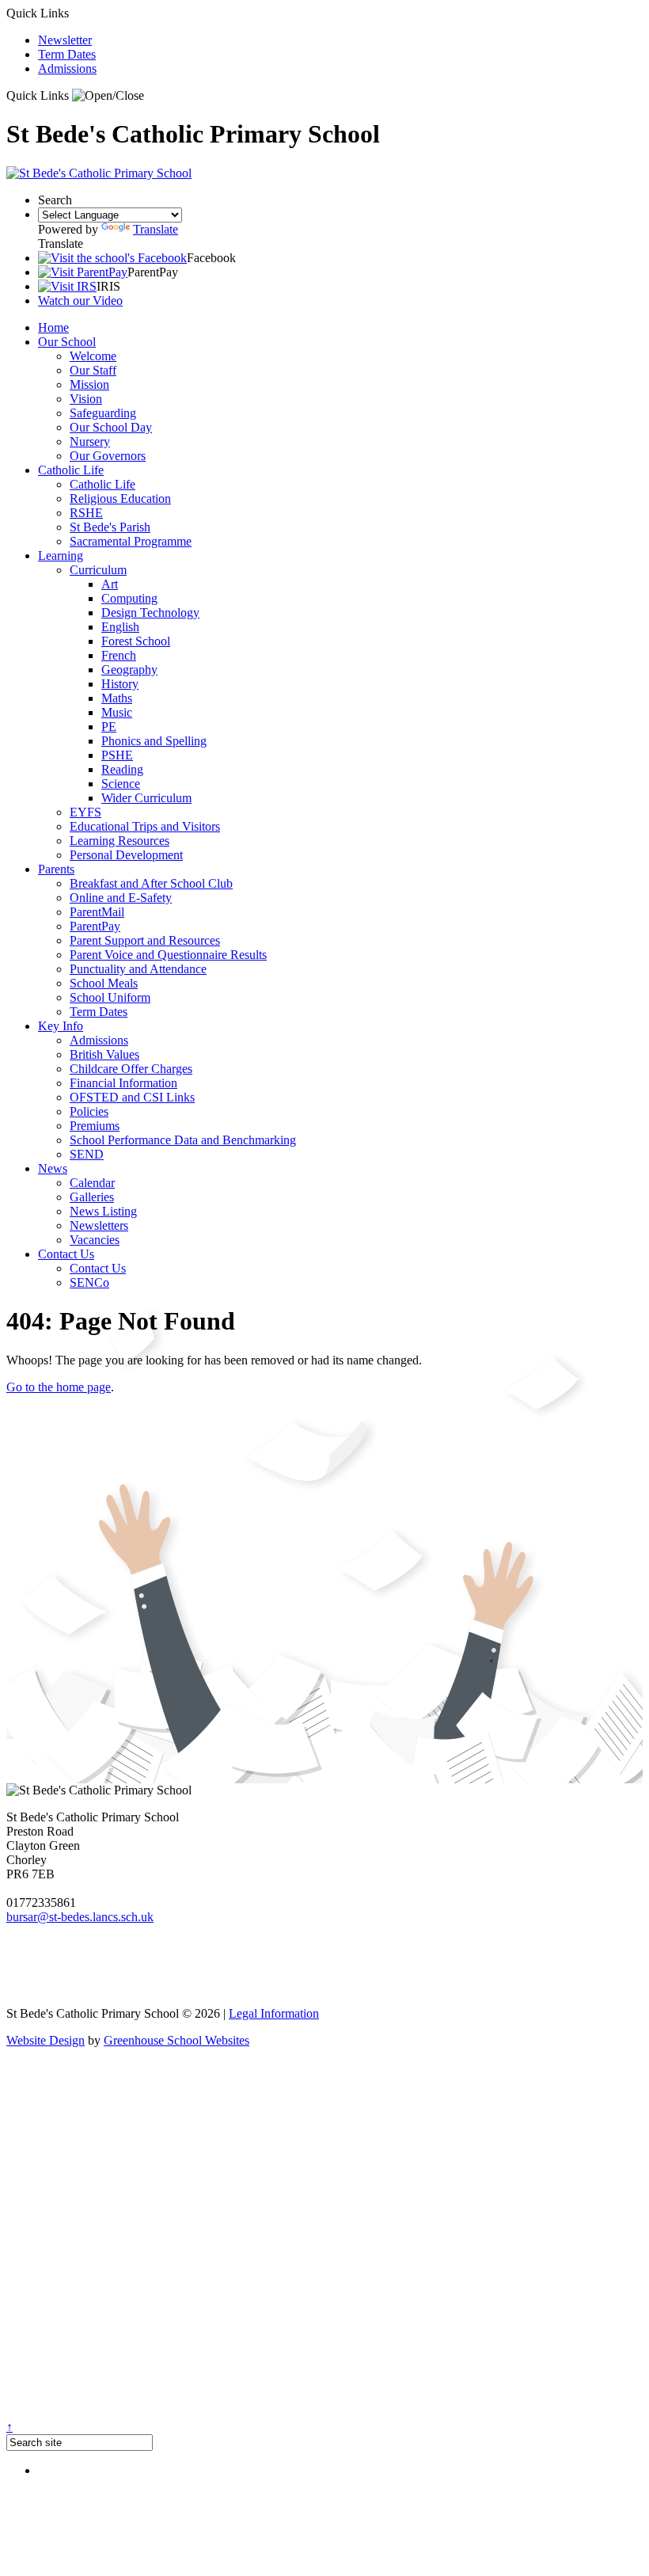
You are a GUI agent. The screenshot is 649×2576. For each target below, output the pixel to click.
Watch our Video (80, 301)
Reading (122, 769)
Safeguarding (103, 413)
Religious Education (120, 498)
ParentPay (95, 926)
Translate (156, 229)
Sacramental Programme (131, 541)
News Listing (103, 1211)
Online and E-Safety (121, 898)
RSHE (86, 513)
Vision (86, 399)
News (53, 1168)
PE (109, 727)
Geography (129, 670)
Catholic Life (71, 470)
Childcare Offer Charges (131, 1069)
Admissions (67, 68)
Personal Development (126, 855)
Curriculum (98, 570)
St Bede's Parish (110, 527)
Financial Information (123, 1083)
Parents (56, 869)
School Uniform (110, 997)
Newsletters (99, 1225)
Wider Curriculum (146, 798)
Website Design (46, 2040)
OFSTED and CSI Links (132, 1097)
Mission (89, 384)
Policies (89, 1111)
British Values (104, 1054)
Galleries (92, 1197)
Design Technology (150, 613)
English (120, 627)
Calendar (92, 1183)
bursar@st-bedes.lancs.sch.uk (80, 1917)
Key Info (61, 1026)
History (120, 684)
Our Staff (93, 370)
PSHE (117, 755)
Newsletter (65, 40)
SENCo (89, 1282)
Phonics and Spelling (154, 741)
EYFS (85, 812)
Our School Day (111, 427)
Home (53, 327)
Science (121, 784)
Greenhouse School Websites (176, 2040)
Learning (61, 556)
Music (117, 712)
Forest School (136, 641)
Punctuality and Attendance (138, 969)
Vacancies (95, 1240)
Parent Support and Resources (145, 940)
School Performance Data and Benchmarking (183, 1140)
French (119, 655)
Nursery (90, 441)
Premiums (95, 1126)
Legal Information (274, 2013)
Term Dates (67, 54)
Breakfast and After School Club (151, 883)
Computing (129, 598)
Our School (67, 342)
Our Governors (108, 456)
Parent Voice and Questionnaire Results (168, 955)
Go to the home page (59, 1387)
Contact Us (66, 1254)
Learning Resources (120, 841)
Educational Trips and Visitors (145, 826)
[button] (108, 96)
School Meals (104, 983)
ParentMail (97, 912)
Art (110, 584)
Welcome (93, 356)
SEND (87, 1154)
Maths (117, 698)
